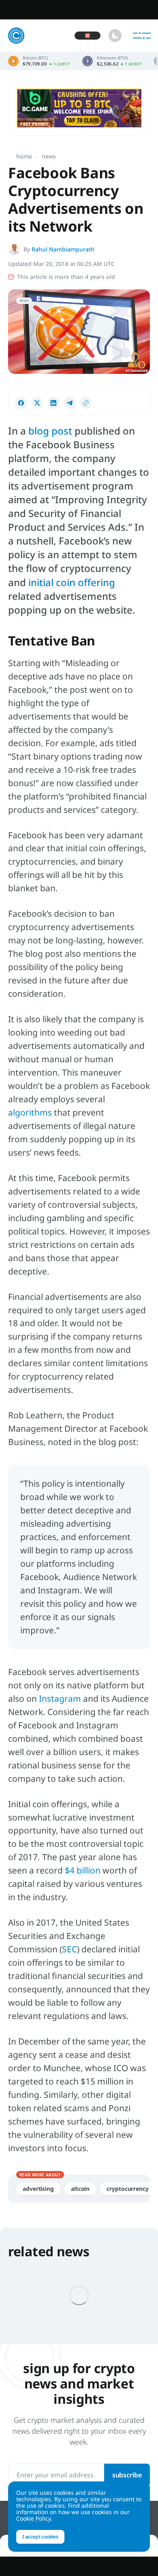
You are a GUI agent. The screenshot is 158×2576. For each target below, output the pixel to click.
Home (24, 156)
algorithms (30, 1112)
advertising (38, 2189)
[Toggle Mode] (115, 36)
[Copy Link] (86, 403)
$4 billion (83, 1870)
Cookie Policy (33, 2518)
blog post (50, 431)
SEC (69, 1949)
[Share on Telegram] (70, 403)
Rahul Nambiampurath (63, 249)
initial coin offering (72, 582)
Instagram (60, 1698)
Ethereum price (112, 61)
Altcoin (80, 2189)
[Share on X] (37, 403)
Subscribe (127, 2475)
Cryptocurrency (128, 2189)
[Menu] (142, 36)
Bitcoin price (39, 61)
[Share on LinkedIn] (53, 403)
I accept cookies (40, 2537)
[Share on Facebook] (21, 403)
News (49, 156)
